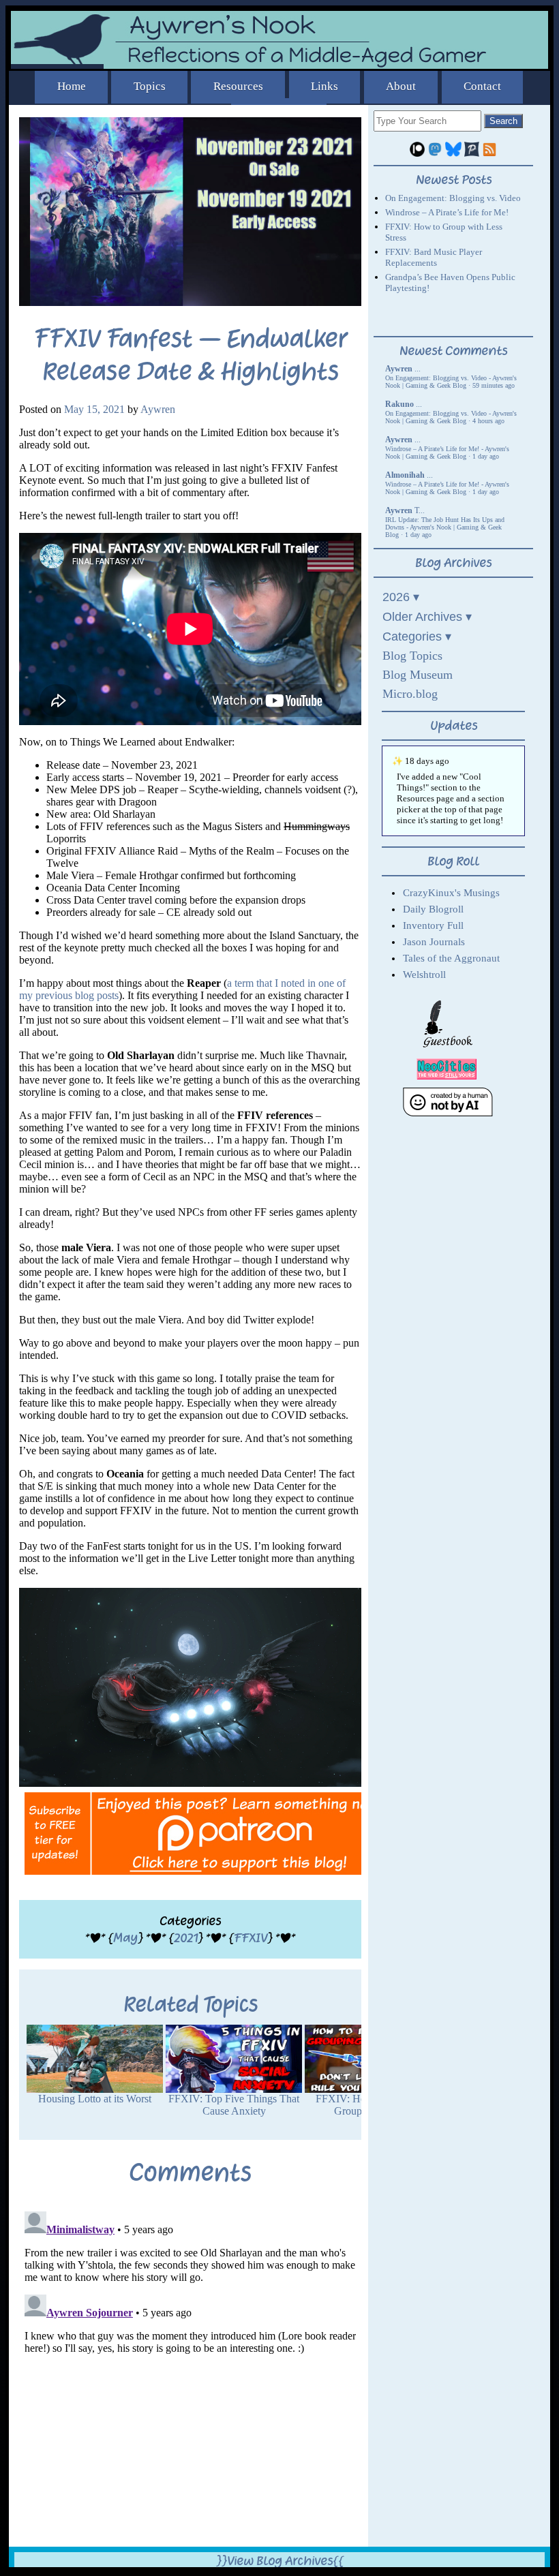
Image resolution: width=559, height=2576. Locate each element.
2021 (186, 1938)
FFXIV (251, 1938)
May (125, 1938)
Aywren (158, 409)
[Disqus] (190, 2376)
